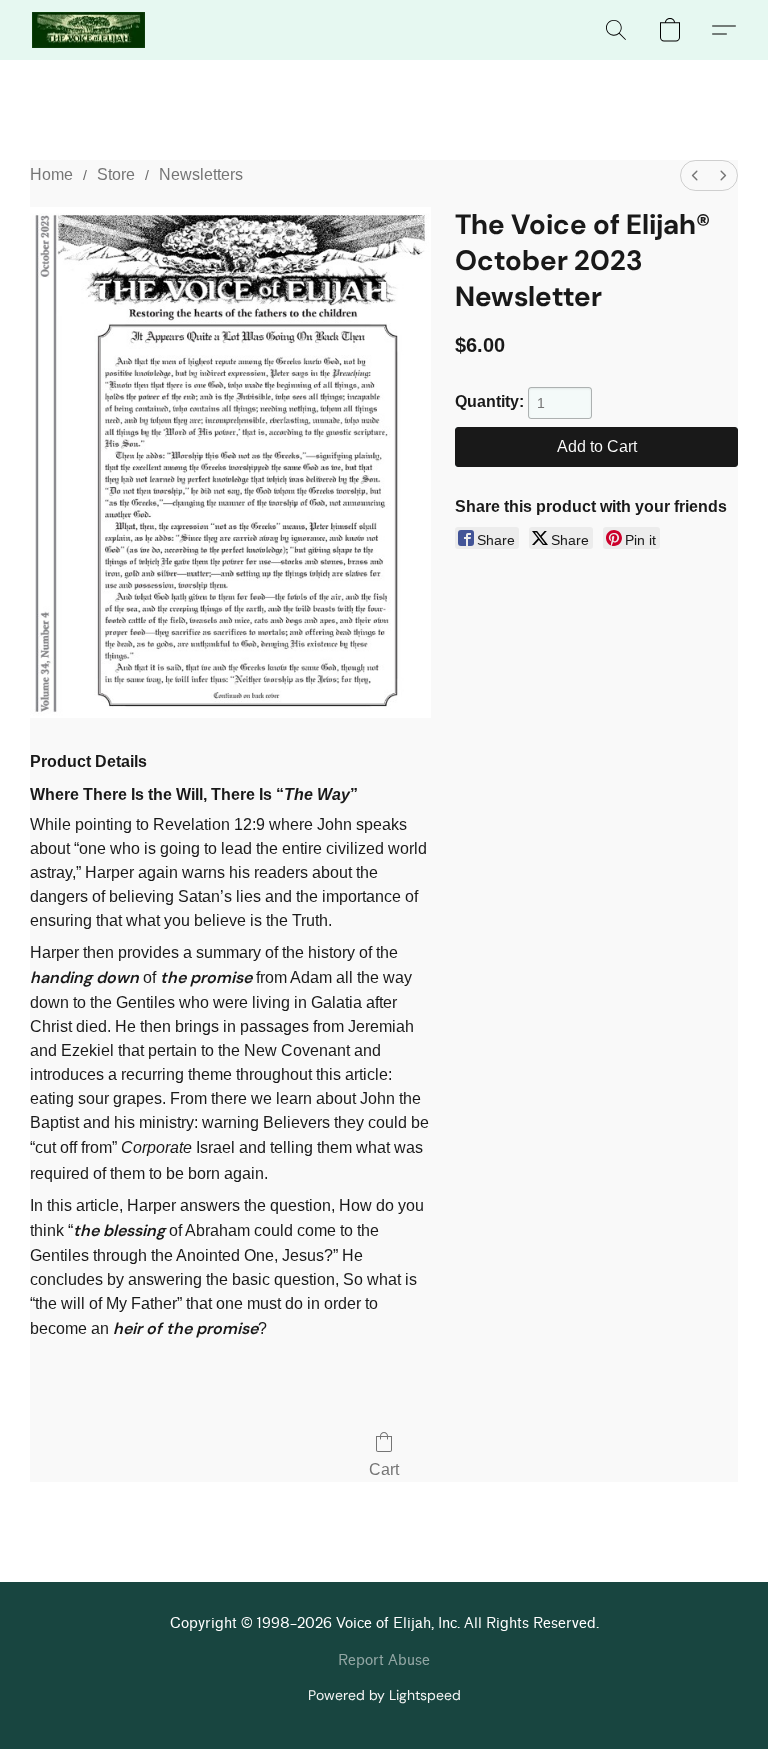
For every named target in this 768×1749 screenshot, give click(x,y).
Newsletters (201, 174)
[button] (88, 30)
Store (116, 174)
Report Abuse (384, 1660)
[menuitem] (695, 175)
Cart (384, 1469)
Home (51, 174)
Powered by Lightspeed (384, 1695)
